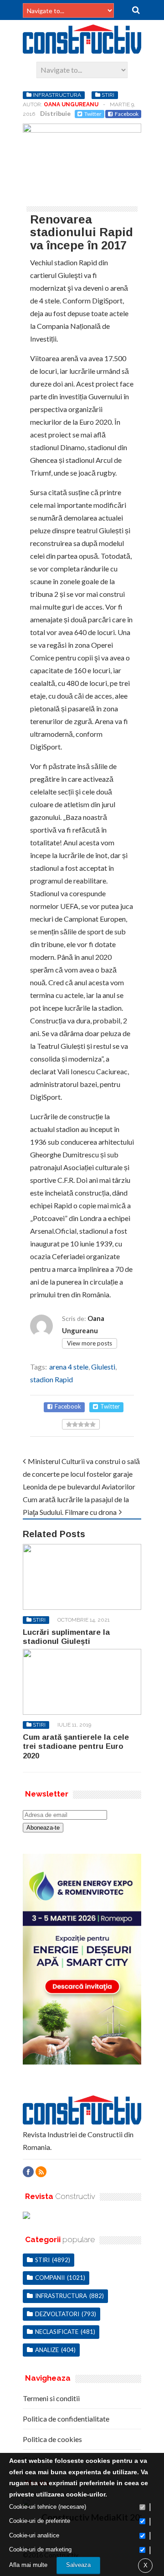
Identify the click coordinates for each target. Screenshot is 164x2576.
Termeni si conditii (51, 2398)
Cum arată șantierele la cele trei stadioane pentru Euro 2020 (76, 1747)
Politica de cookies (52, 2439)
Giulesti (103, 1367)
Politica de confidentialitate (66, 2419)
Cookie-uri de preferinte (40, 2521)
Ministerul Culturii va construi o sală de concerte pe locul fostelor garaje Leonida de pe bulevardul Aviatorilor (81, 1474)
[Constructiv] (82, 50)
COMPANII (50, 2278)
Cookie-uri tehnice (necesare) (48, 2507)
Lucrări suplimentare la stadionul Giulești (66, 1637)
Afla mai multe (28, 2565)
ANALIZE (47, 2350)
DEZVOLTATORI (57, 2314)
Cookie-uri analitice (34, 2535)
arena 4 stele (69, 1367)
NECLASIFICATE (57, 2332)
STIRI (108, 95)
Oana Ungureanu (71, 104)
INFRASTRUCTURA (57, 95)
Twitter (93, 114)
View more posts (90, 1343)
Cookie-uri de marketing (40, 2549)
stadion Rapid (51, 1379)
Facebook (127, 114)
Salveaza (78, 2565)
